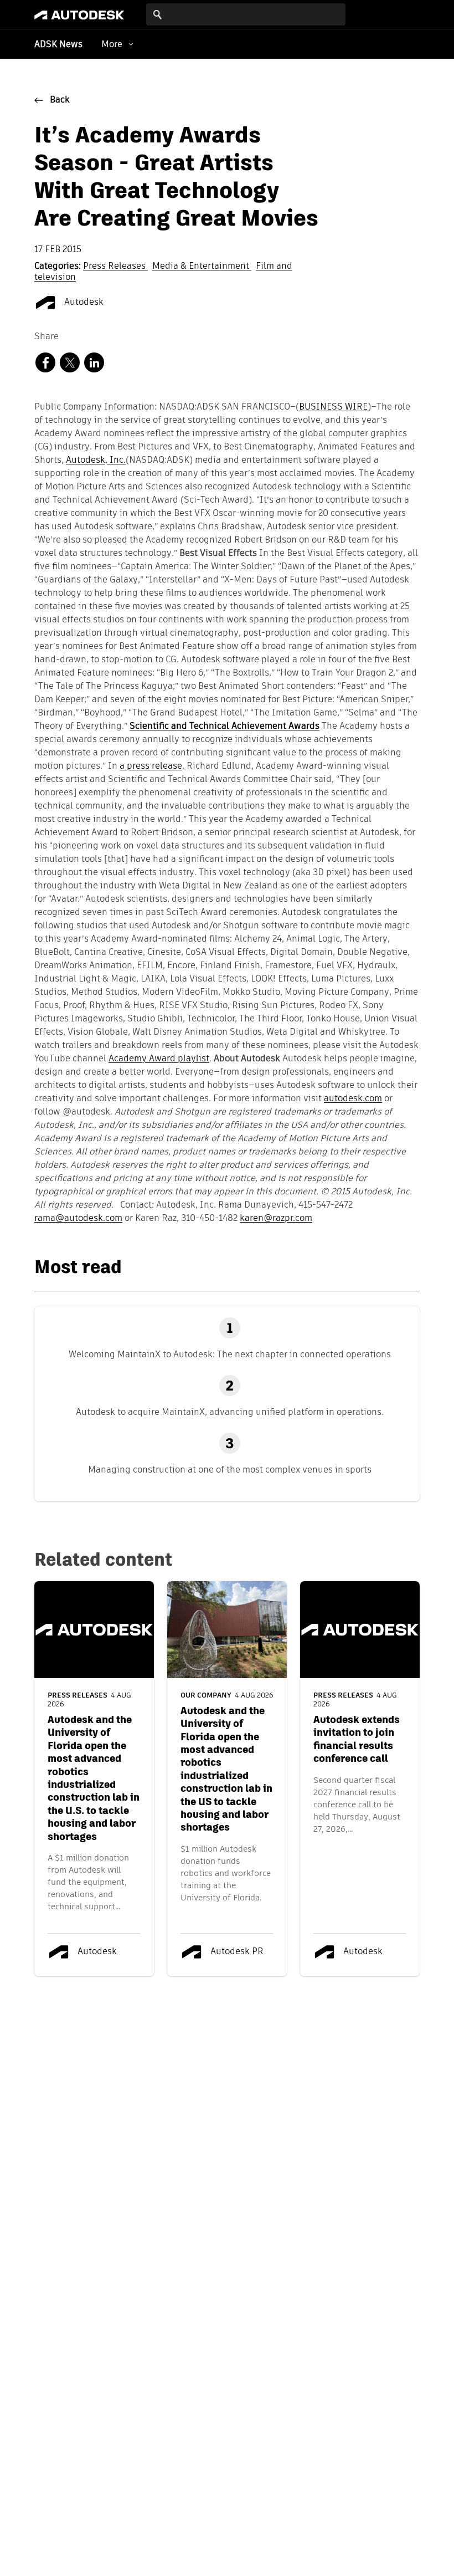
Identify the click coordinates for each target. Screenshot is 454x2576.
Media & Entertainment (202, 267)
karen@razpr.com (276, 1219)
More (112, 44)
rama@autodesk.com (78, 1219)
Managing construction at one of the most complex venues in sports (230, 1470)
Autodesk (83, 303)
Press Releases (115, 267)
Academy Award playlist (159, 1059)
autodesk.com (353, 1099)
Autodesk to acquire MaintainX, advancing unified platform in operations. (230, 1412)
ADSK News (58, 45)
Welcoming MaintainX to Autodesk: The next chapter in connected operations (230, 1354)
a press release (151, 766)
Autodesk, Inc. (96, 461)
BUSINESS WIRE (333, 407)
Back (60, 100)
